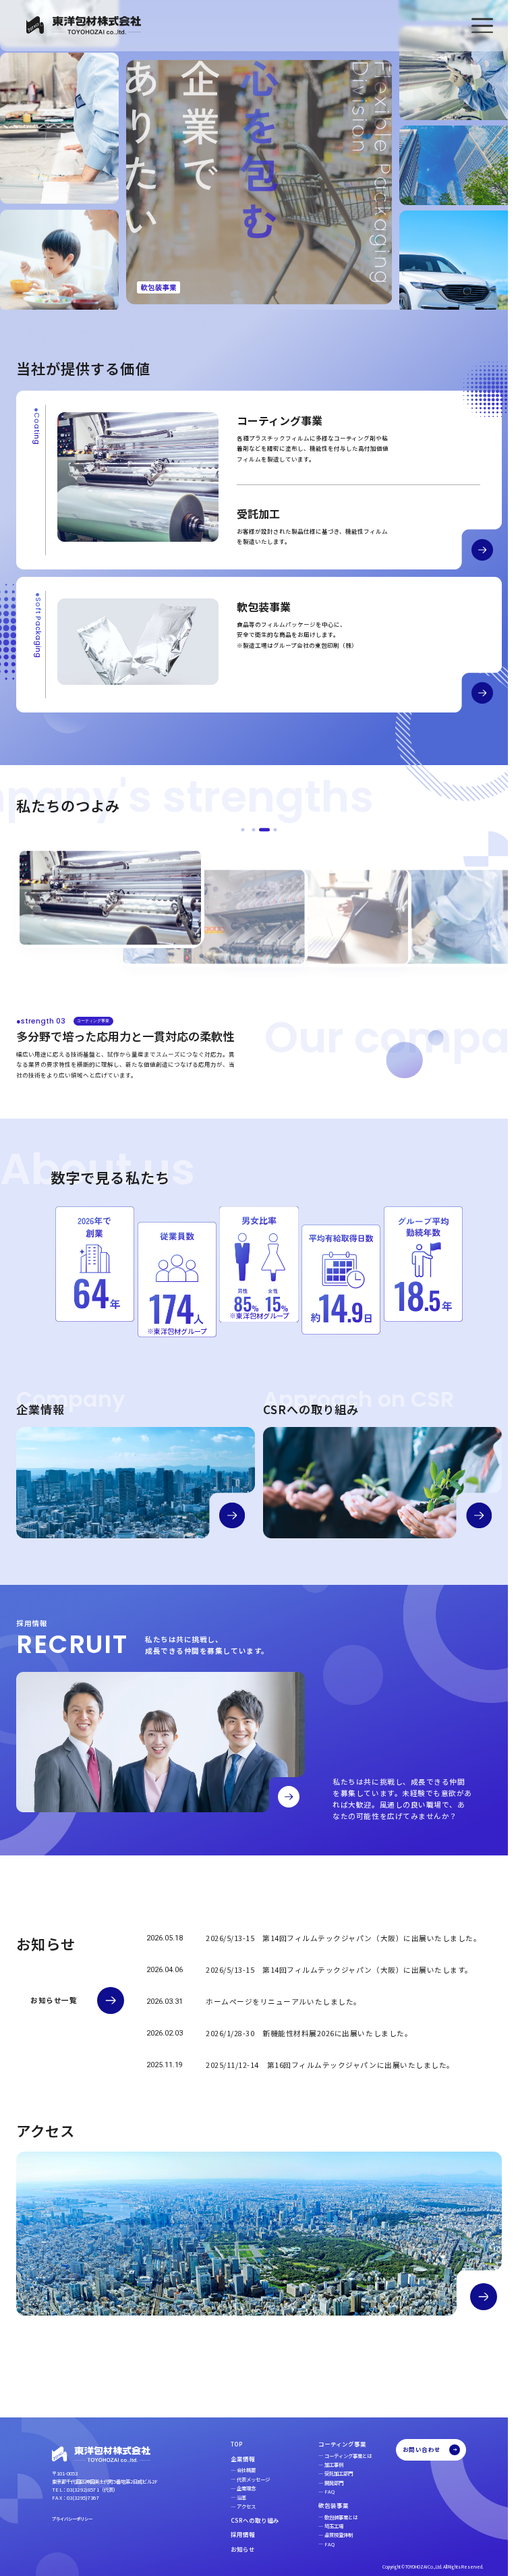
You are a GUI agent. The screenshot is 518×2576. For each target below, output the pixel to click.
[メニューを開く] (482, 26)
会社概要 (236, 2470)
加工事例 (324, 2464)
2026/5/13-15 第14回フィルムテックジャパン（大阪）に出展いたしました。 (343, 1940)
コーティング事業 (332, 2444)
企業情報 (233, 2459)
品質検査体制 (328, 2535)
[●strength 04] (270, 832)
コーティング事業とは (338, 2456)
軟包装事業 (323, 2505)
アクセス (236, 2506)
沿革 (231, 2497)
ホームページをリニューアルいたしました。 (284, 2004)
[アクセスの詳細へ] (473, 2296)
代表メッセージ (243, 2479)
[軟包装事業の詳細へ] (472, 694)
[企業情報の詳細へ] (228, 1516)
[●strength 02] (249, 832)
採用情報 (233, 2534)
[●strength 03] (260, 832)
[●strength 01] (238, 832)
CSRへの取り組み (245, 2520)
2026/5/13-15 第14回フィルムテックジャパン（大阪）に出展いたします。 (339, 1972)
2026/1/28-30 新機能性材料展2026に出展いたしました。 (309, 2035)
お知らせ (233, 2549)
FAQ (319, 2491)
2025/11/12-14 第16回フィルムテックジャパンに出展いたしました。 (330, 2067)
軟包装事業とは (331, 2517)
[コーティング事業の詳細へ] (472, 551)
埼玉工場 (324, 2526)
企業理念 (236, 2488)
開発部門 (324, 2483)
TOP (227, 2444)
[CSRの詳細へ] (470, 1516)
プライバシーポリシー (72, 2519)
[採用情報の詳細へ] (289, 1798)
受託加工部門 (328, 2473)
